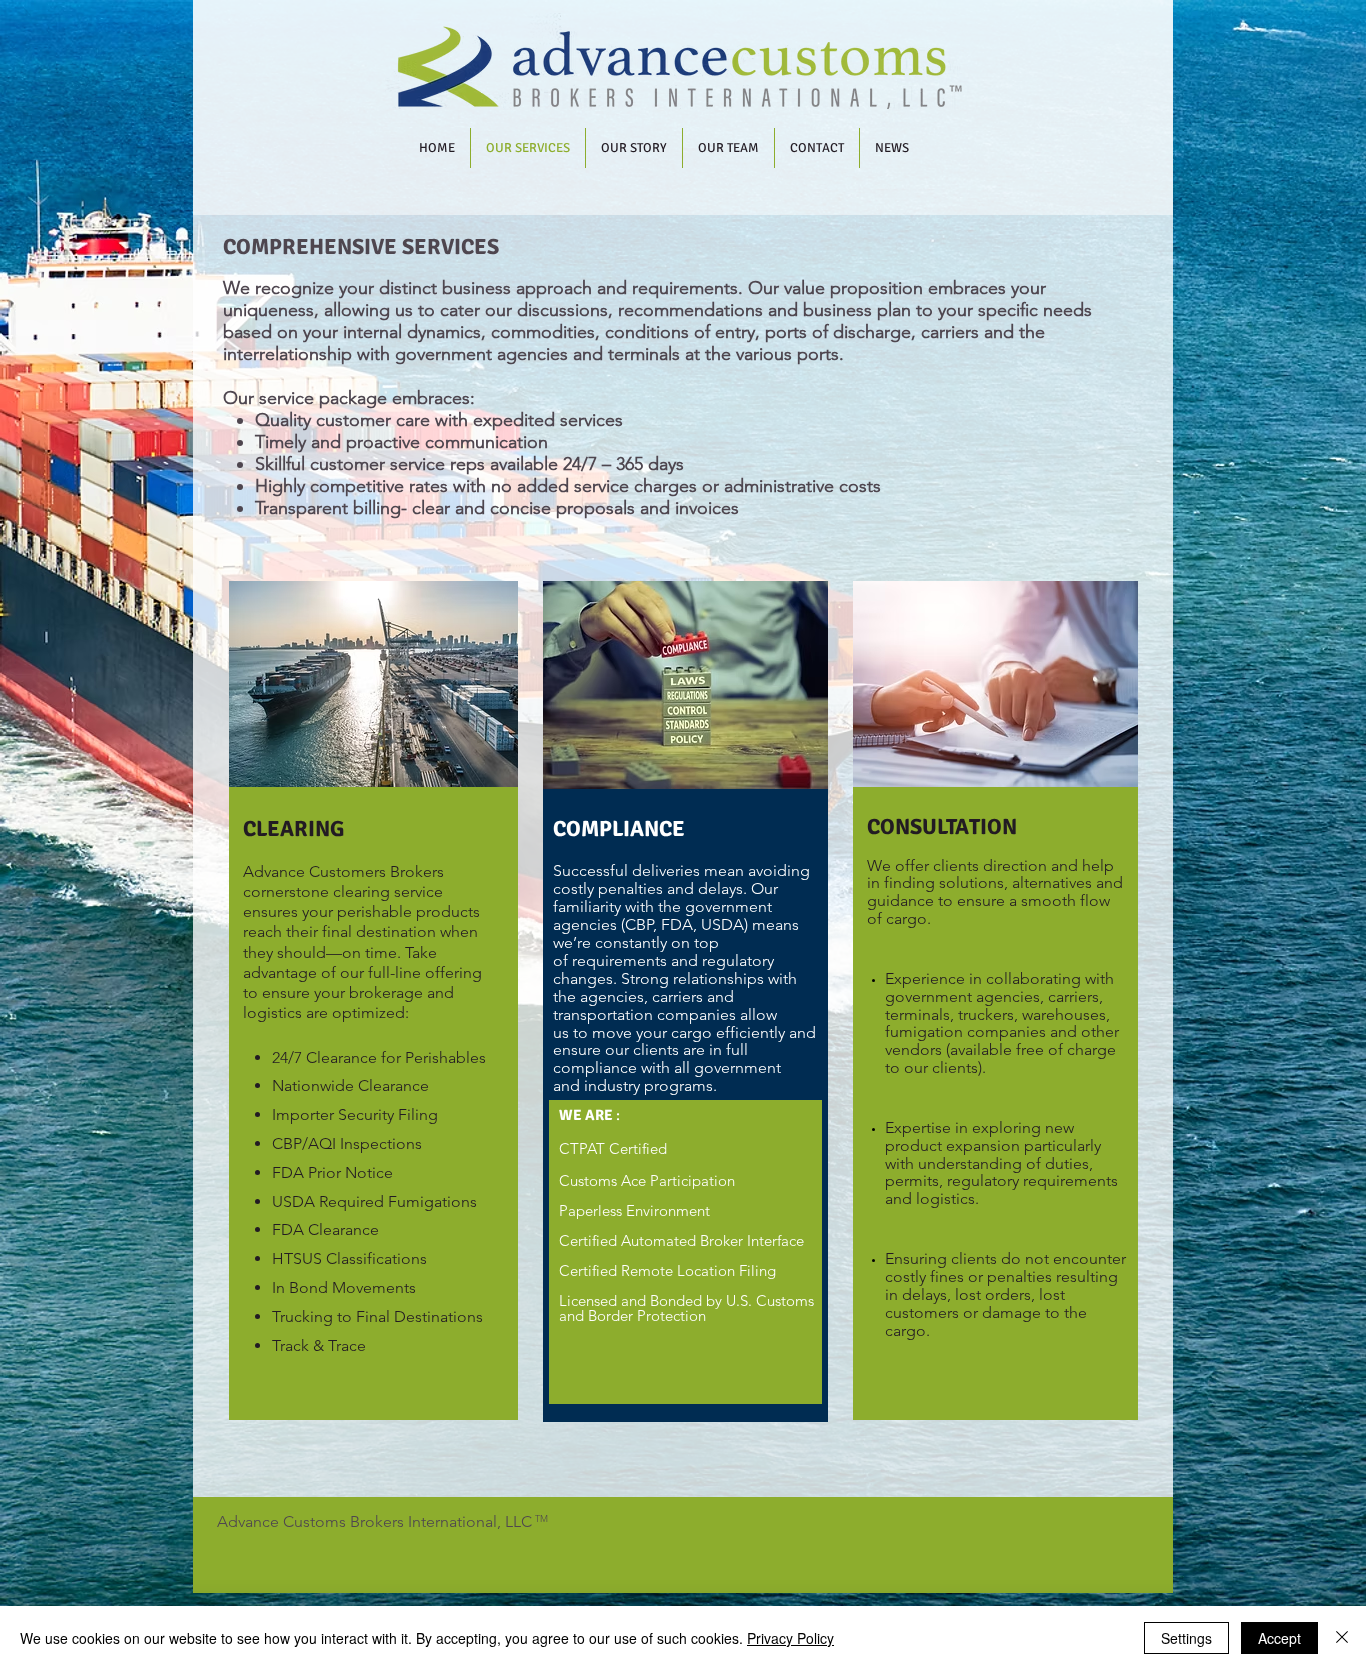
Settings (1186, 1638)
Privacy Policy (790, 1638)
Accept (1279, 1638)
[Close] (1342, 1638)
